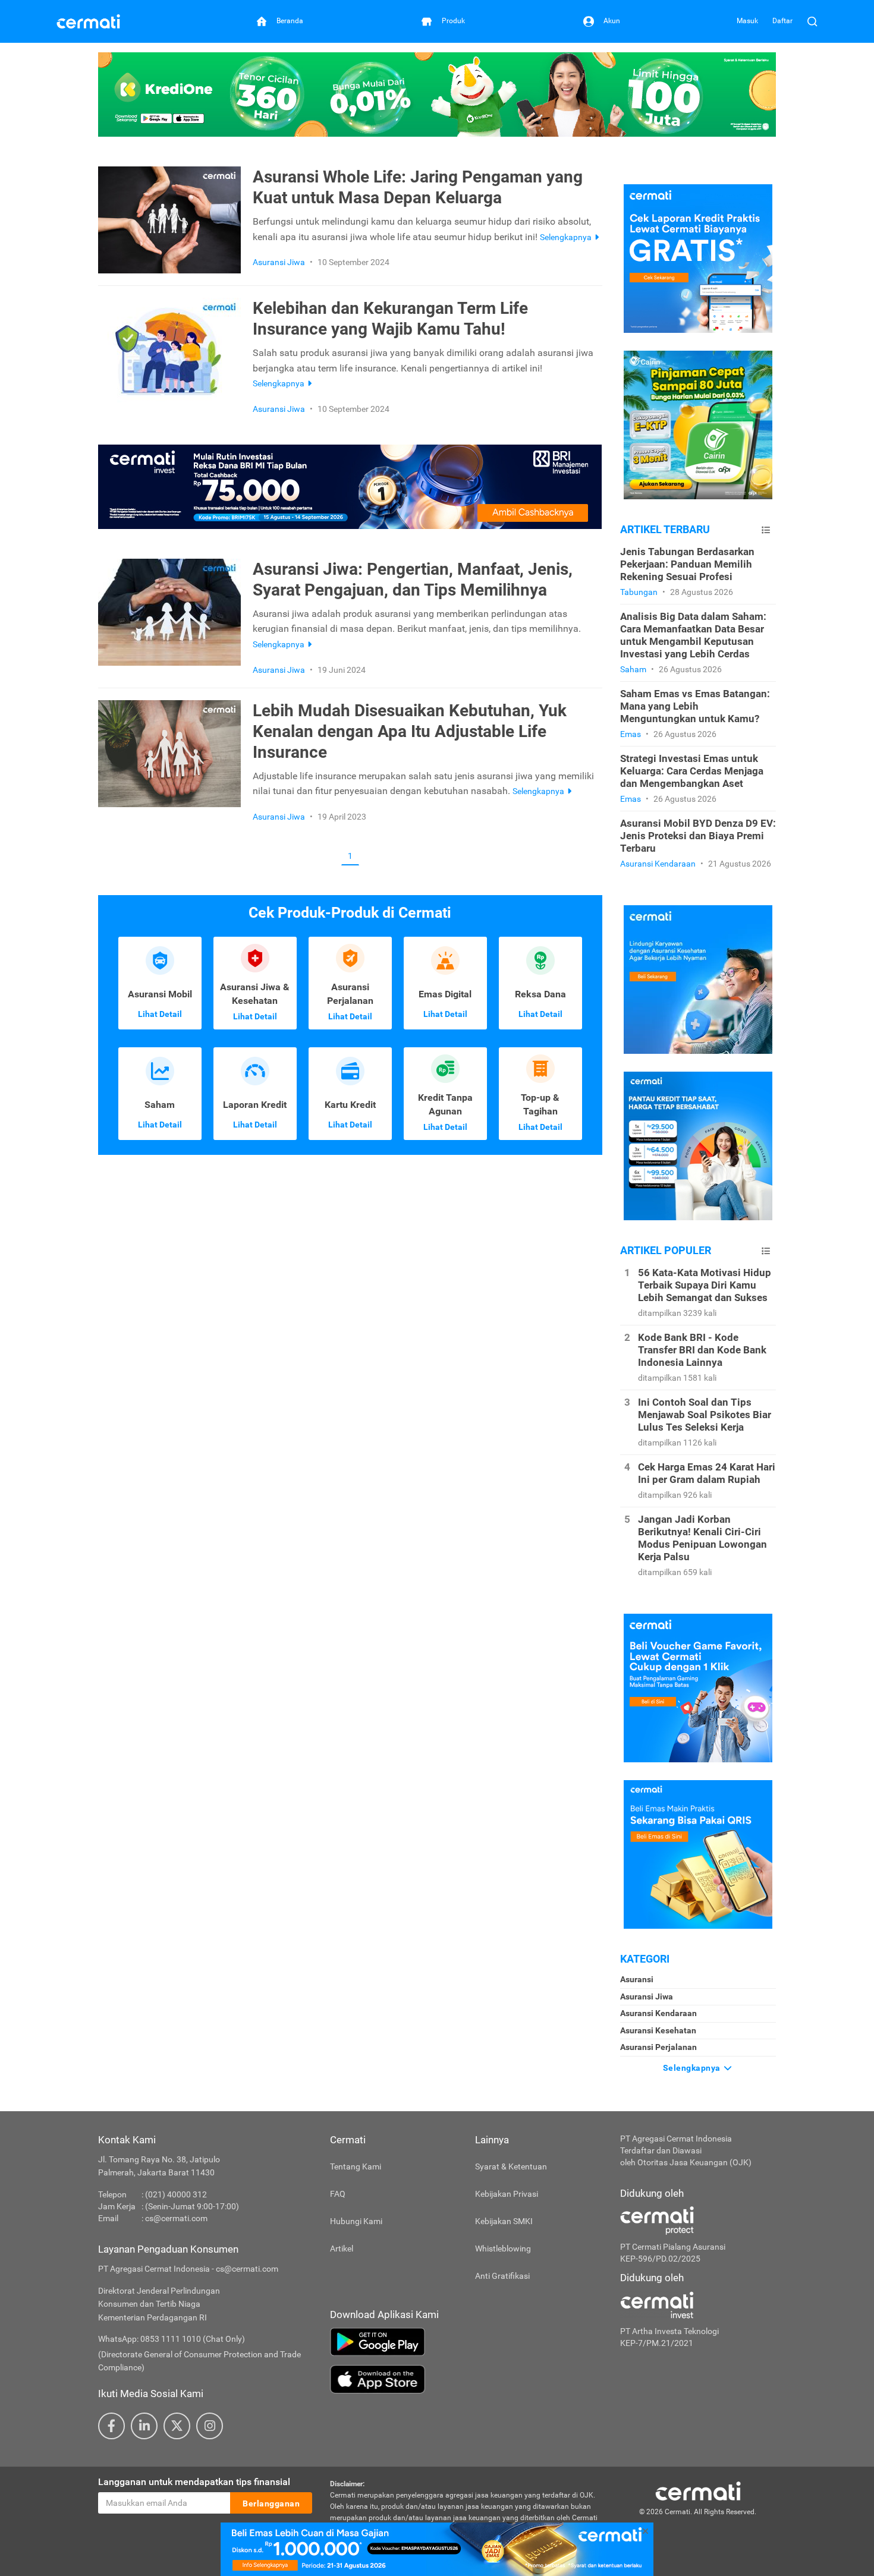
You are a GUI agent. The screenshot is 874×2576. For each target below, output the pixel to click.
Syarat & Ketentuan (511, 2166)
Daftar (782, 21)
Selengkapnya (693, 2068)
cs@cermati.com (176, 2218)
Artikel (342, 2249)
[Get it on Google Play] (466, 2342)
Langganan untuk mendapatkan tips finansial (194, 2482)
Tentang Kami (356, 2166)
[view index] (766, 530)
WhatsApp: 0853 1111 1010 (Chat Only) (172, 2339)
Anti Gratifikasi (502, 2276)
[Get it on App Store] (466, 2379)
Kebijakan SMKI (504, 2221)
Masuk (747, 21)
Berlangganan (271, 2503)
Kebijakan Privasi (507, 2194)
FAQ (338, 2194)
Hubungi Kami (356, 2221)
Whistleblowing (503, 2249)
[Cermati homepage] (698, 2490)
